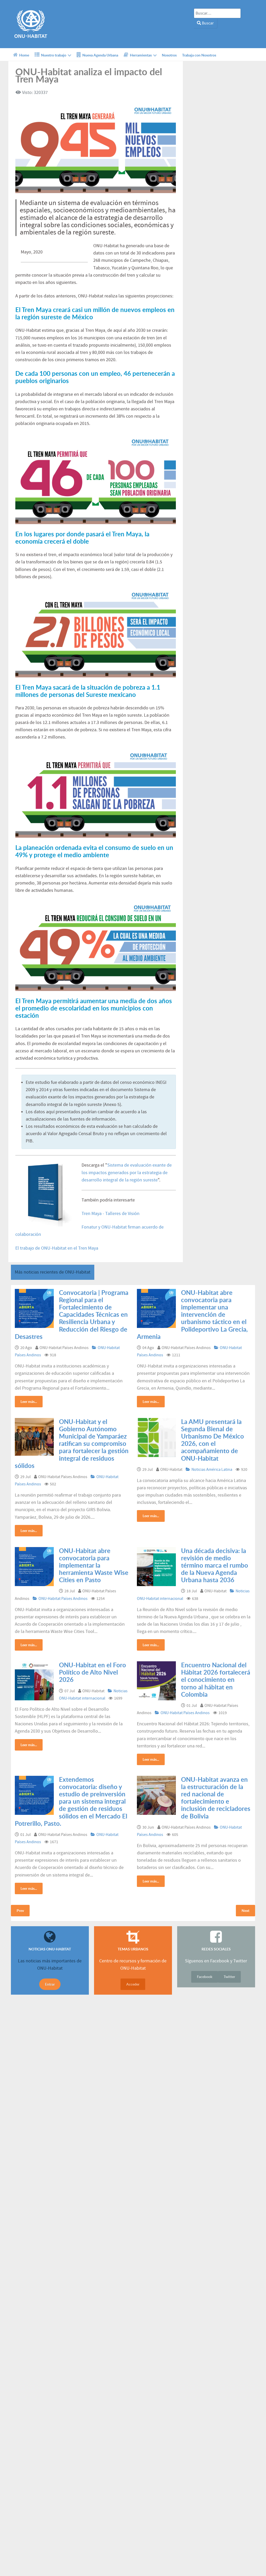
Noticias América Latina (212, 1470)
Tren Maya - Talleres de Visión (111, 1214)
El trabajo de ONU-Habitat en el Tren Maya (57, 1248)
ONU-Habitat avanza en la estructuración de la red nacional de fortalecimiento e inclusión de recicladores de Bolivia (216, 1798)
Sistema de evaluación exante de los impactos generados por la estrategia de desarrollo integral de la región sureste (127, 1173)
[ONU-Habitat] (30, 24)
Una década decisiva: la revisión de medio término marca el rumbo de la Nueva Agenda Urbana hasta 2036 (215, 1565)
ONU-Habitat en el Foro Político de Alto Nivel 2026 (92, 1672)
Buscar (207, 23)
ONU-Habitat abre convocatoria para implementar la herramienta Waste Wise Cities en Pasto (94, 1565)
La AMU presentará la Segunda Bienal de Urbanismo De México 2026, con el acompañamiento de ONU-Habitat (212, 1440)
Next (245, 1910)
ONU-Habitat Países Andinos (63, 1599)
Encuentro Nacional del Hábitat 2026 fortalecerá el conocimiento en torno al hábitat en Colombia (216, 1680)
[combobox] (217, 13)
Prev (20, 1910)
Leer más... (29, 1401)
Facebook (205, 1977)
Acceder (133, 1984)
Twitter (229, 1977)
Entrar (50, 1984)
